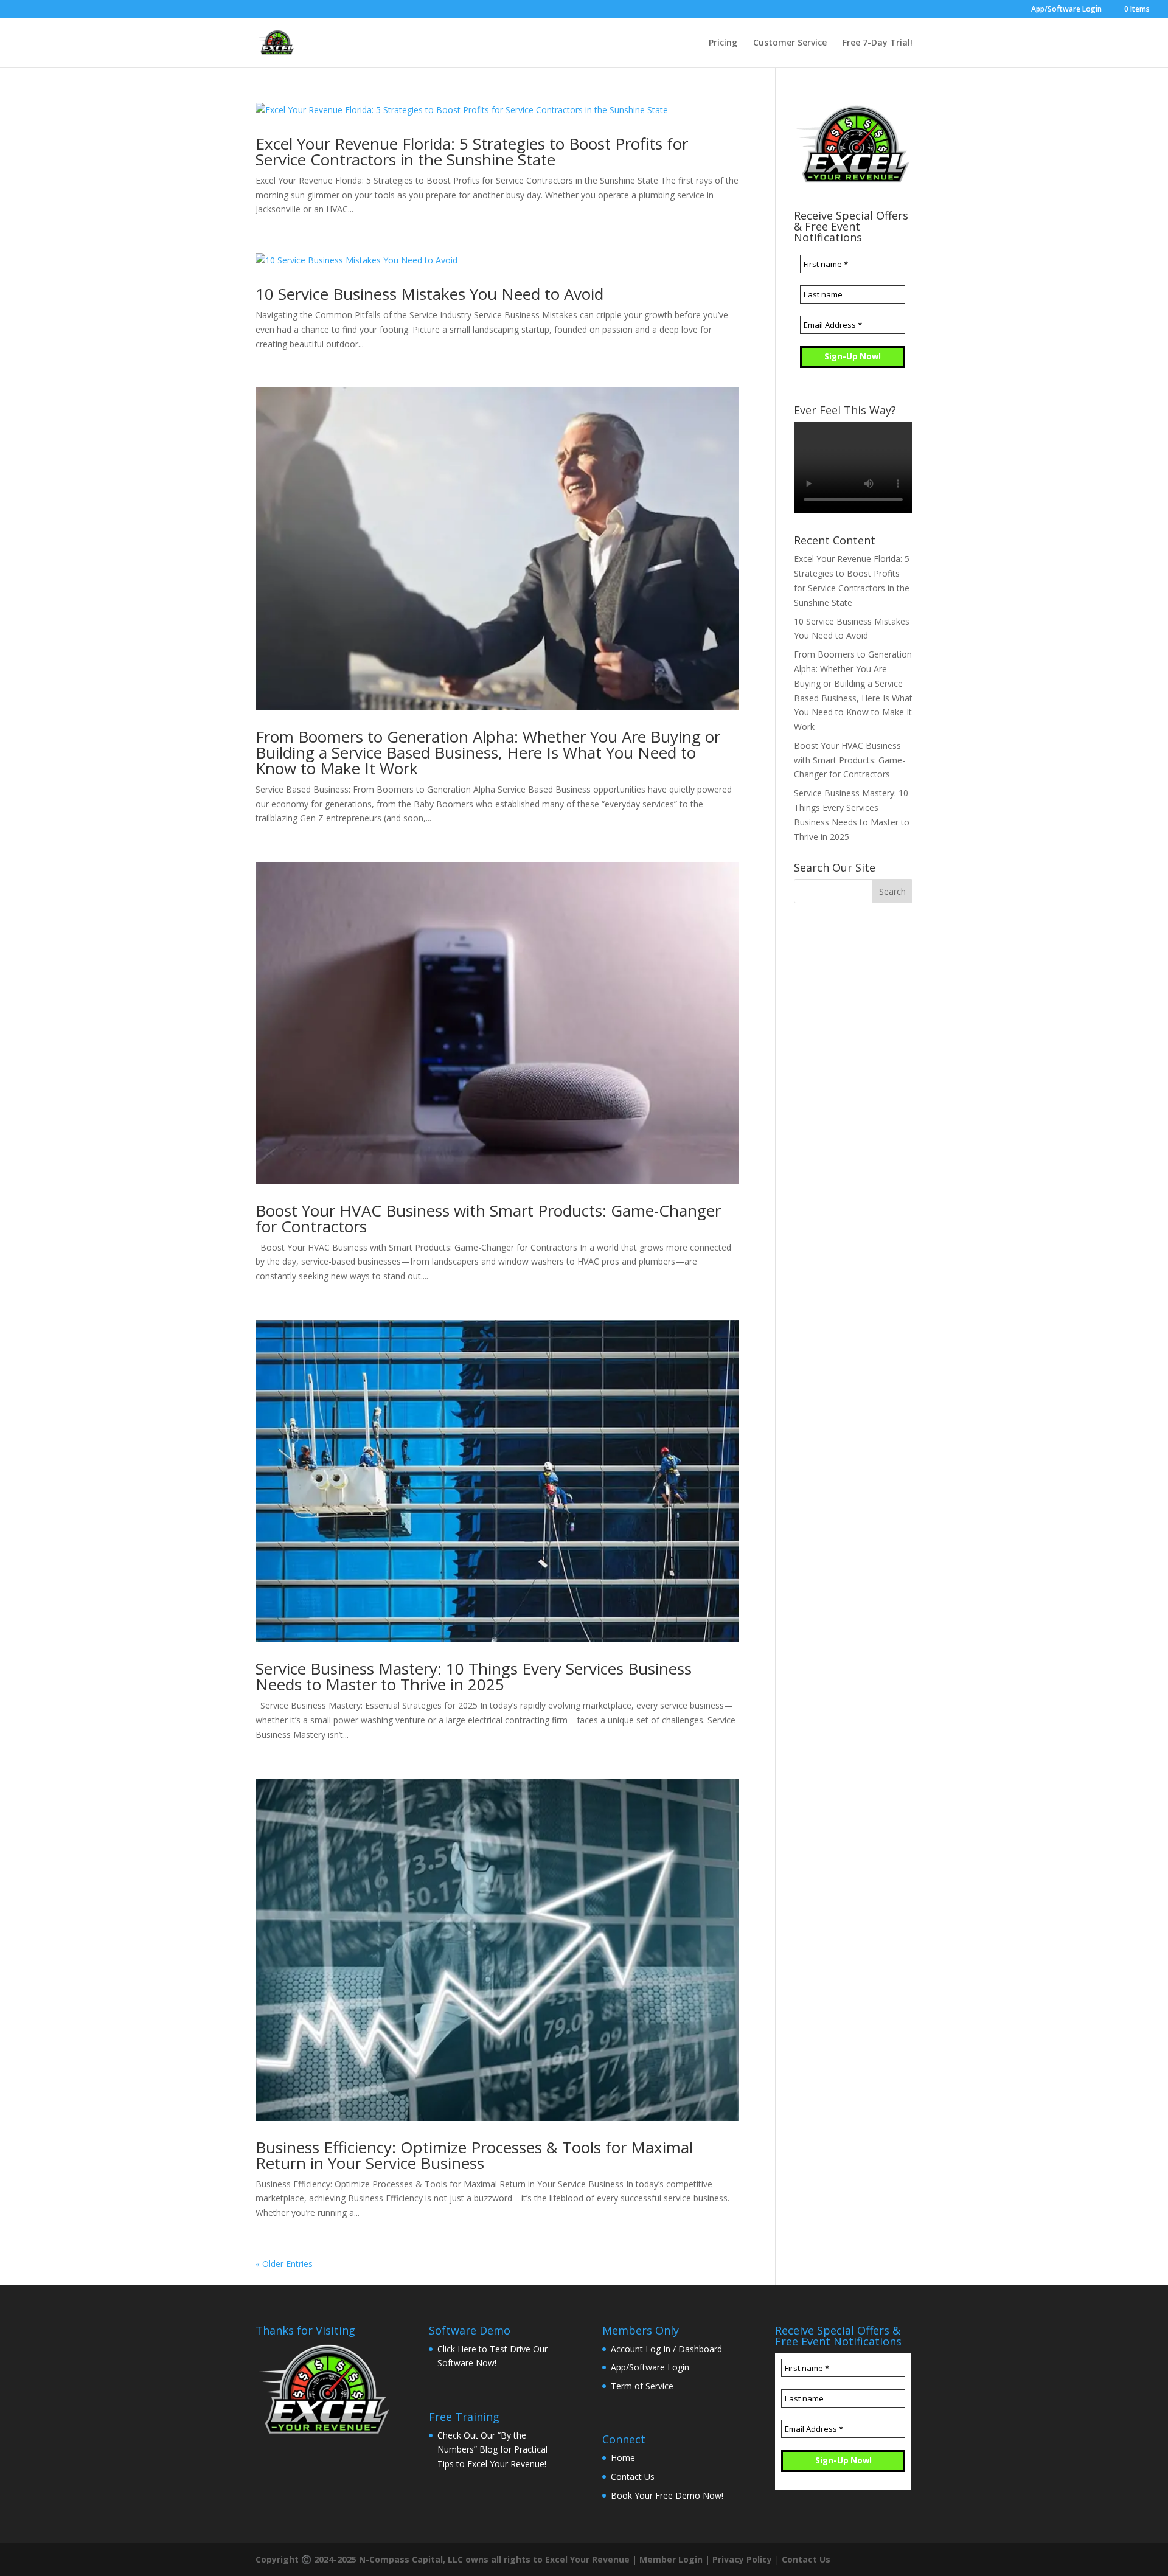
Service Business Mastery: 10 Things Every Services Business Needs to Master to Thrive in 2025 (474, 1676)
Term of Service (642, 2386)
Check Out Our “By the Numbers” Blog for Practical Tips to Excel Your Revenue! (492, 2450)
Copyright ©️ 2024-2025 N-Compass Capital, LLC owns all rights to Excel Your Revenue (443, 2559)
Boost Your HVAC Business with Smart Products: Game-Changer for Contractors (488, 1218)
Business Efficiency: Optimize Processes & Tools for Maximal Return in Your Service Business (474, 2155)
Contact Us (633, 2477)
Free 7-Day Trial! (878, 43)
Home (623, 2458)
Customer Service (790, 43)
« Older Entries (284, 2264)
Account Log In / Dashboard (666, 2349)
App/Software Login (1066, 10)
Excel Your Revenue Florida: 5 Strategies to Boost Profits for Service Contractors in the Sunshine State (472, 151)
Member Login (671, 2559)
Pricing (723, 43)
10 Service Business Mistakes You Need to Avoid (429, 294)
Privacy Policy (742, 2559)
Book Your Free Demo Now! (667, 2495)
